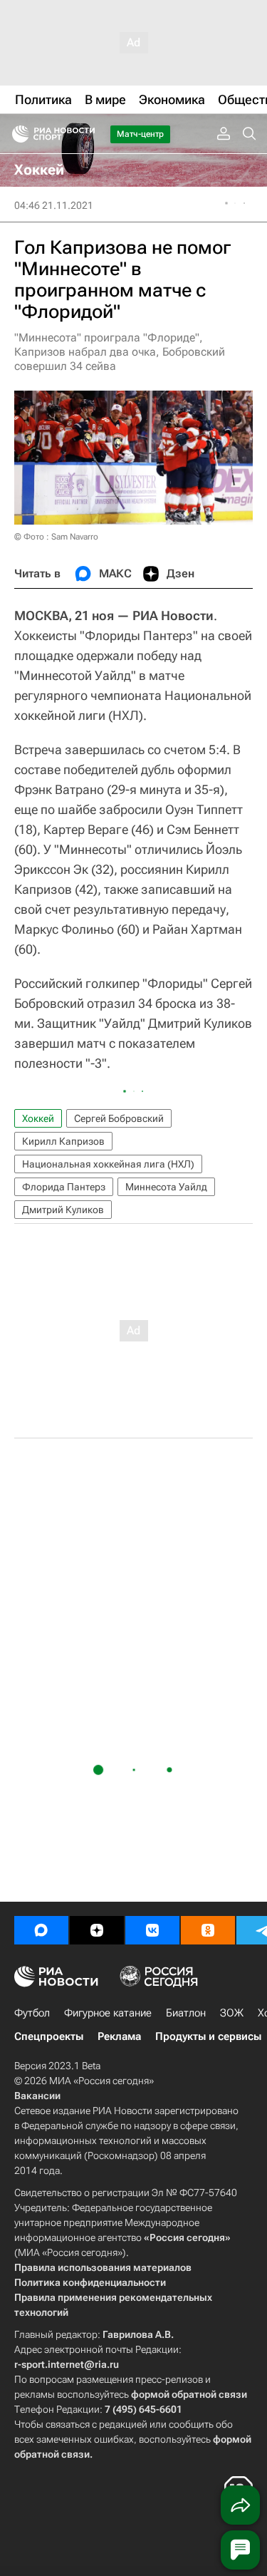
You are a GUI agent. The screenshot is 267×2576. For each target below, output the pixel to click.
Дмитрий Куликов (63, 1210)
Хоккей (38, 1118)
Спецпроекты (49, 2036)
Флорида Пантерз (64, 1187)
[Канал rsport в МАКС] (41, 1930)
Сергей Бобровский (119, 1118)
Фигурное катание (108, 2013)
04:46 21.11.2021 (54, 205)
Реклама (119, 2036)
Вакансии (37, 2096)
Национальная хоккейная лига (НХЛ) (108, 1164)
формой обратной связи (189, 2394)
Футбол (32, 2013)
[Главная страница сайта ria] (16, 134)
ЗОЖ (232, 2013)
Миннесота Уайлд (166, 1187)
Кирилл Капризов (63, 1141)
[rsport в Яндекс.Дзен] (97, 1930)
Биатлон (186, 2013)
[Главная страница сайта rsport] (85, 134)
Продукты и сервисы (208, 2036)
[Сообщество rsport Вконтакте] (152, 1930)
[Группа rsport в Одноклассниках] (208, 1930)
